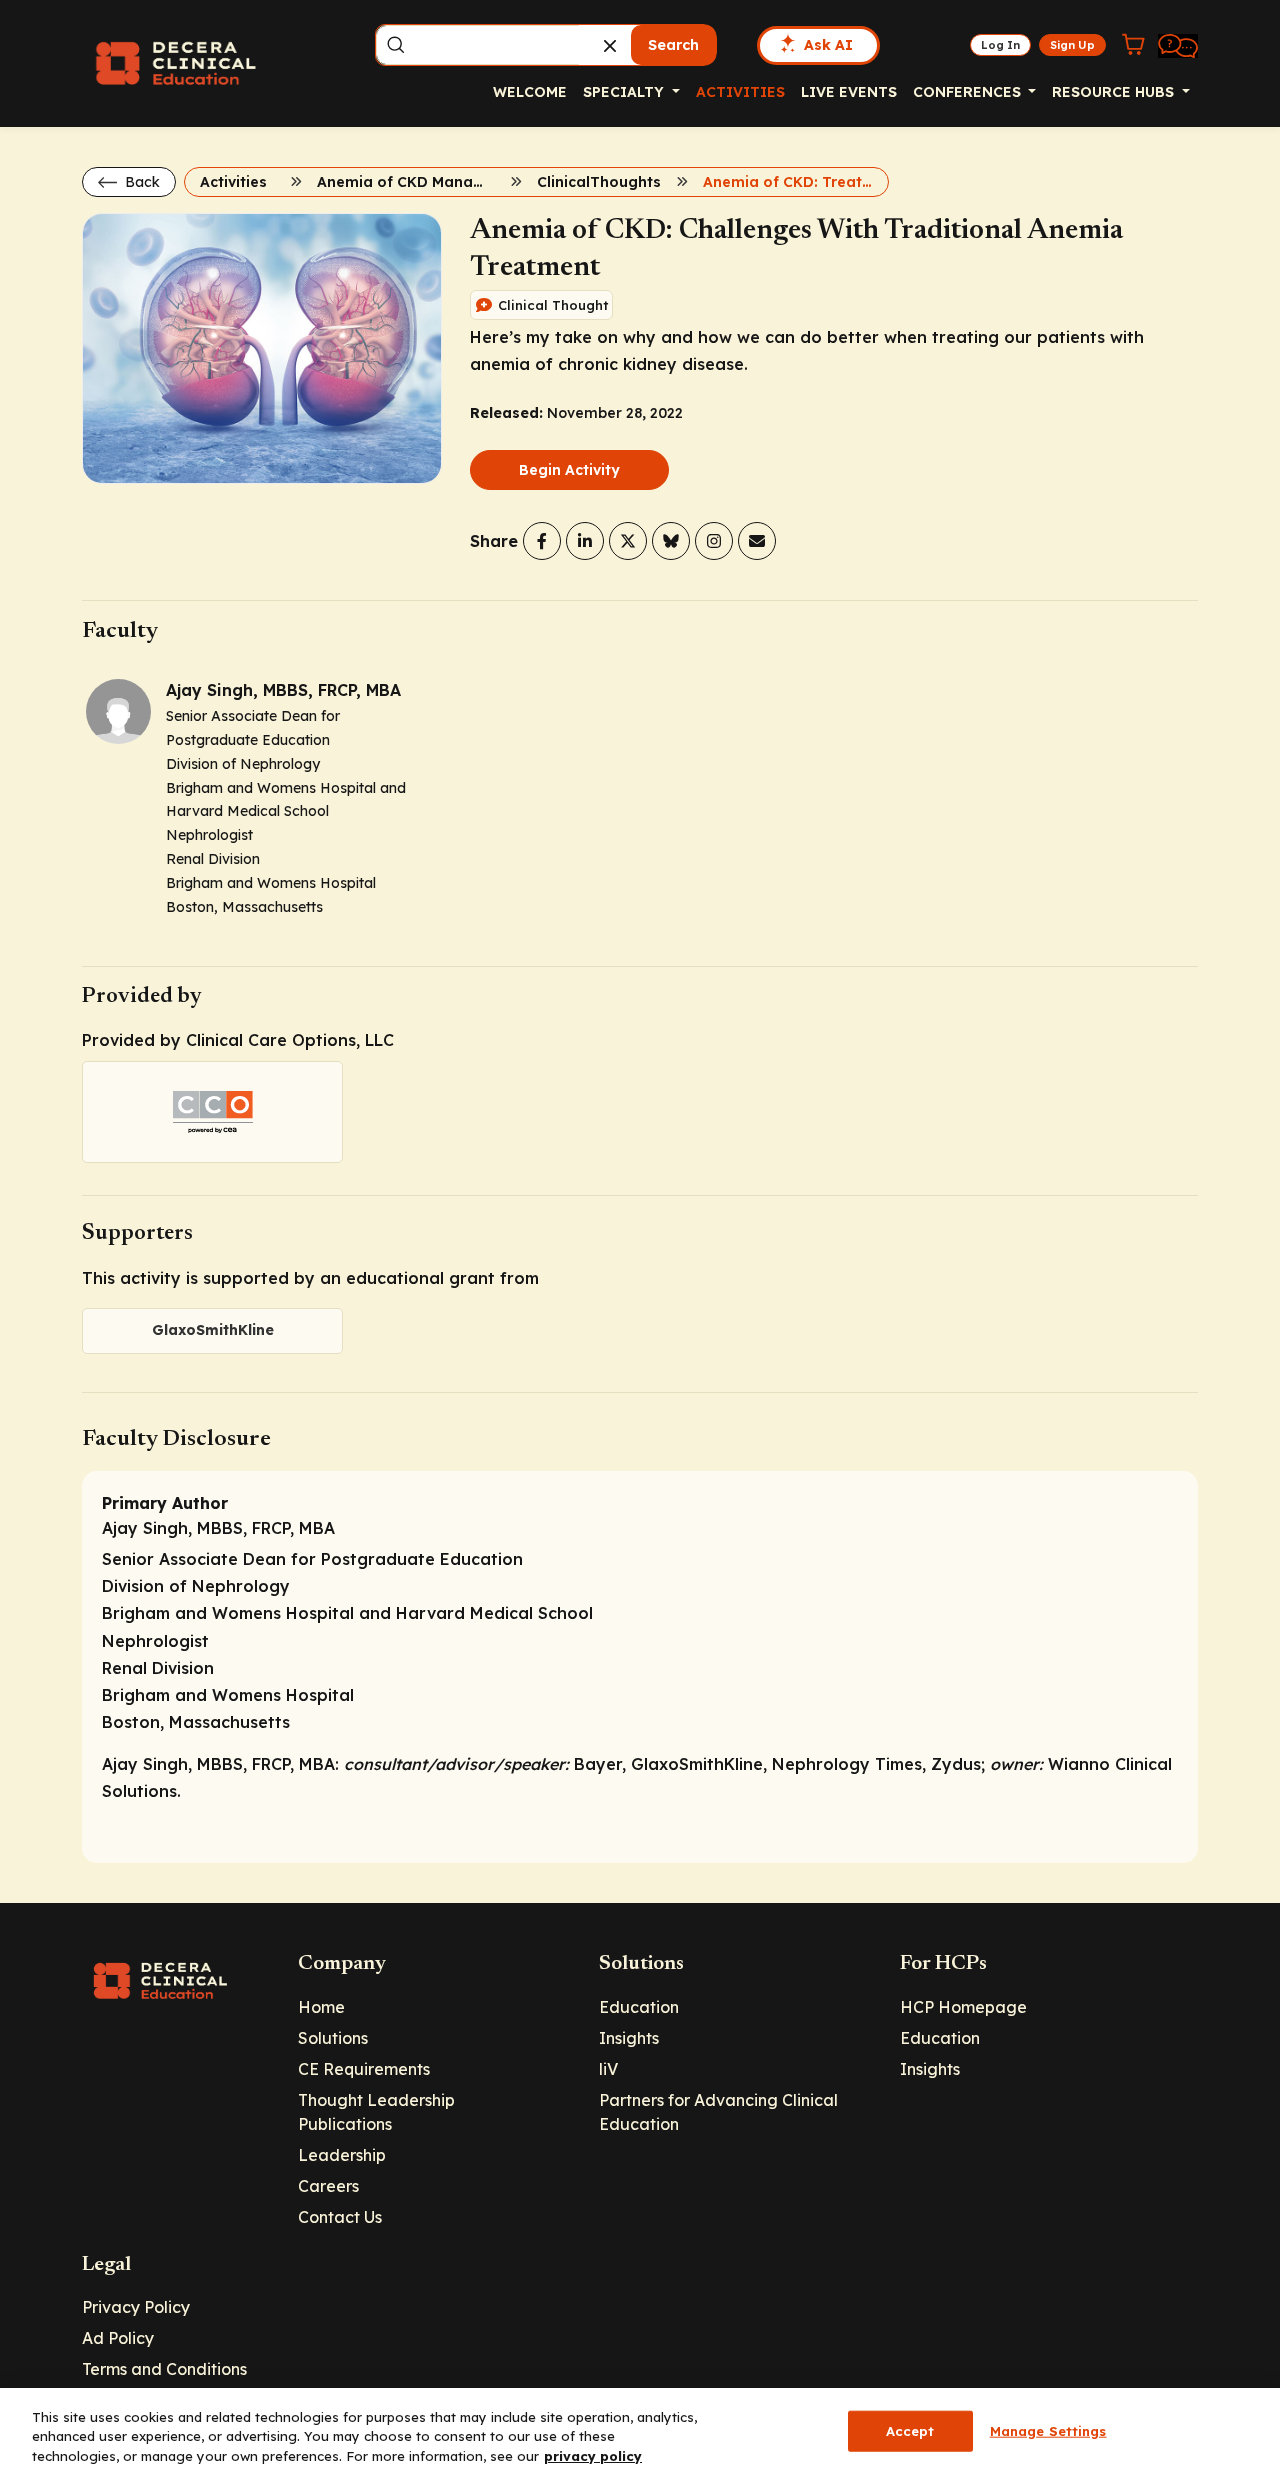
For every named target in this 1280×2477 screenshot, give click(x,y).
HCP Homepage (963, 2007)
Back (140, 182)
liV (608, 2069)
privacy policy (593, 2456)
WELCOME (530, 92)
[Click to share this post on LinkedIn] (585, 541)
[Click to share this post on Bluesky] (671, 541)
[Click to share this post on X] (628, 541)
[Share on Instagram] (714, 541)
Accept (910, 2430)
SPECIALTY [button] (625, 92)
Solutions (333, 2038)
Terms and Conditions (164, 2369)
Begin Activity (569, 470)
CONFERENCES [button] (969, 92)
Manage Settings (1048, 2430)
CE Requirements (364, 2069)
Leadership (342, 2155)
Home (321, 2007)
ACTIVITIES (740, 92)
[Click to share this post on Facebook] (542, 541)
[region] (640, 2432)
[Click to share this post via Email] (757, 541)
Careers (328, 2186)
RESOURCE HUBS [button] (1115, 92)
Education (639, 2007)
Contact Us (340, 2217)
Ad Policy (118, 2338)
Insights (629, 2038)
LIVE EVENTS (849, 92)
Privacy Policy (136, 2307)
